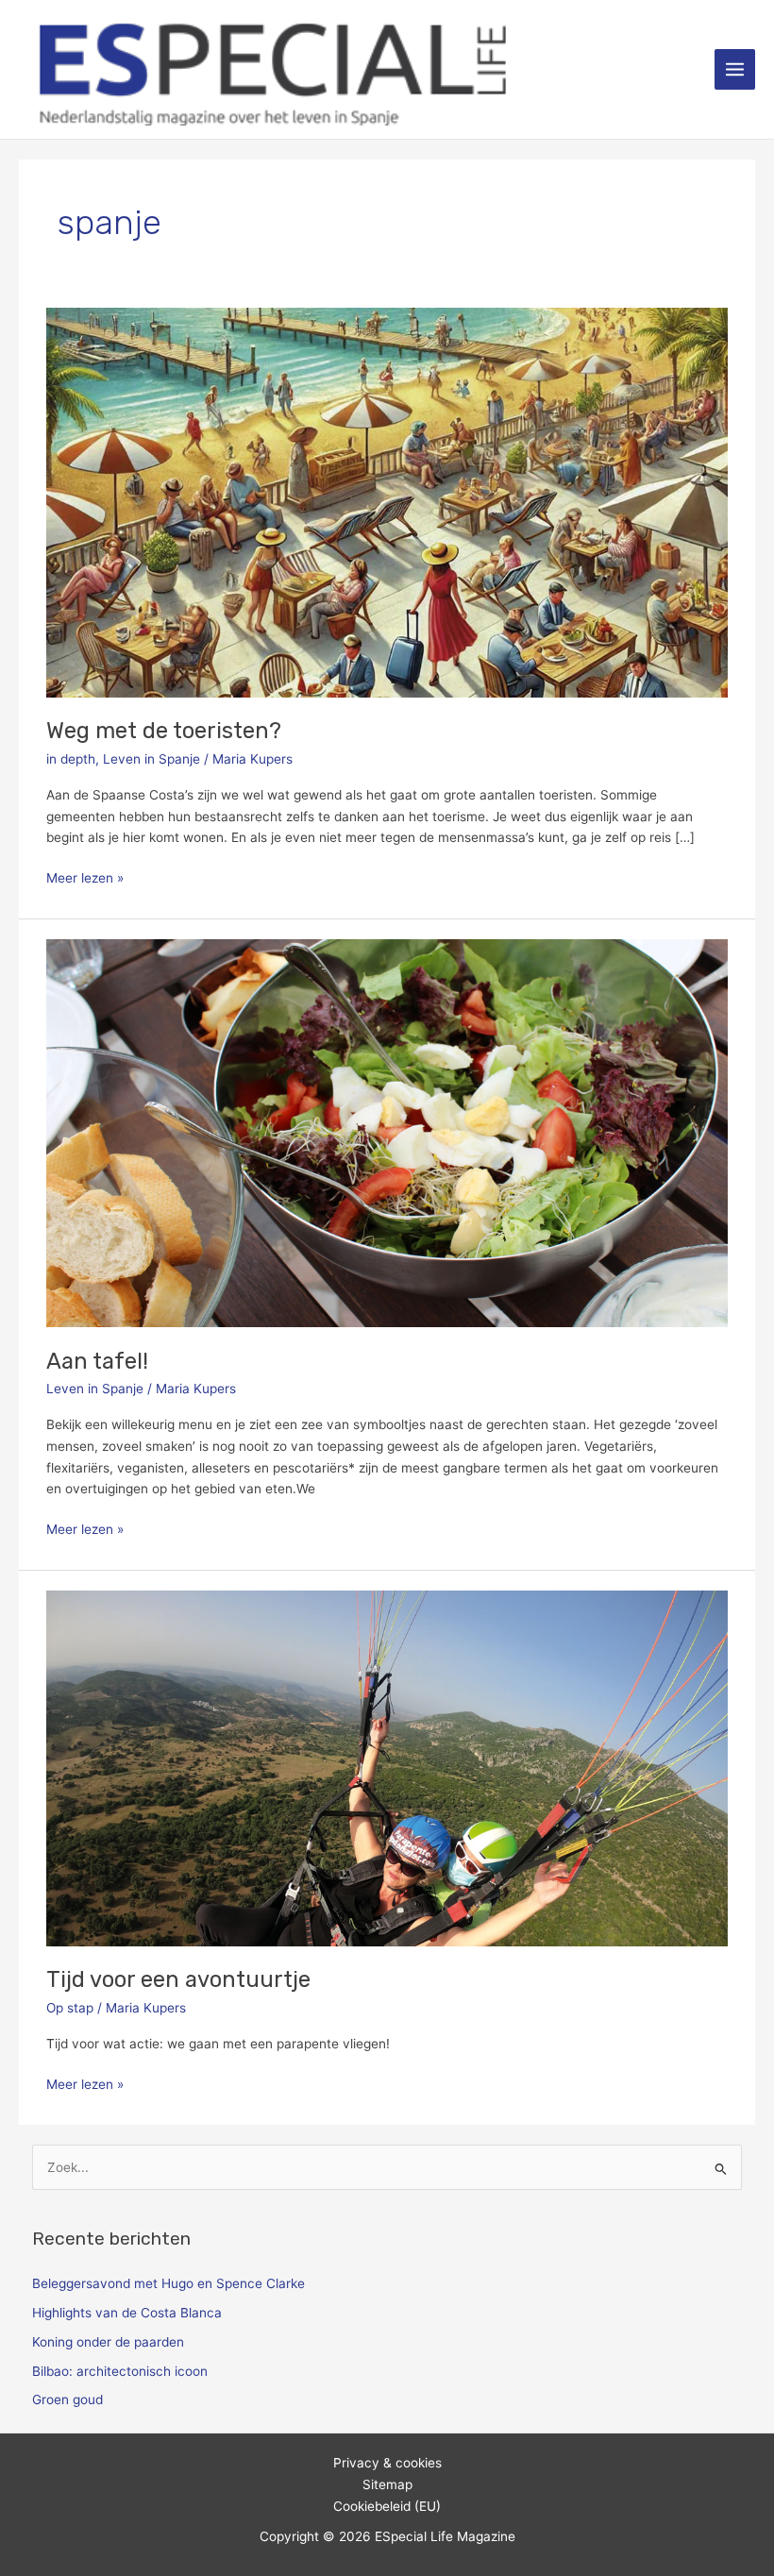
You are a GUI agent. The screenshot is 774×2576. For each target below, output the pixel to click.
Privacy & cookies (387, 2463)
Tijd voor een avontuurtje (178, 1979)
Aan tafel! (97, 1361)
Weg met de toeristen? (164, 731)
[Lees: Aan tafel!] (387, 1132)
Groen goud (67, 2399)
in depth (71, 759)
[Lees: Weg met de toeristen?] (387, 501)
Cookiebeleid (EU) (387, 2506)
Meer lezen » (85, 876)
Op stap (70, 2008)
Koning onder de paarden (108, 2342)
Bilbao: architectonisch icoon (120, 2371)
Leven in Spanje (151, 759)
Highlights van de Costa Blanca (127, 2313)
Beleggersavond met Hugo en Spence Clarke (168, 2283)
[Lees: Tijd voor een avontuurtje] (387, 1767)
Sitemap (387, 2484)
